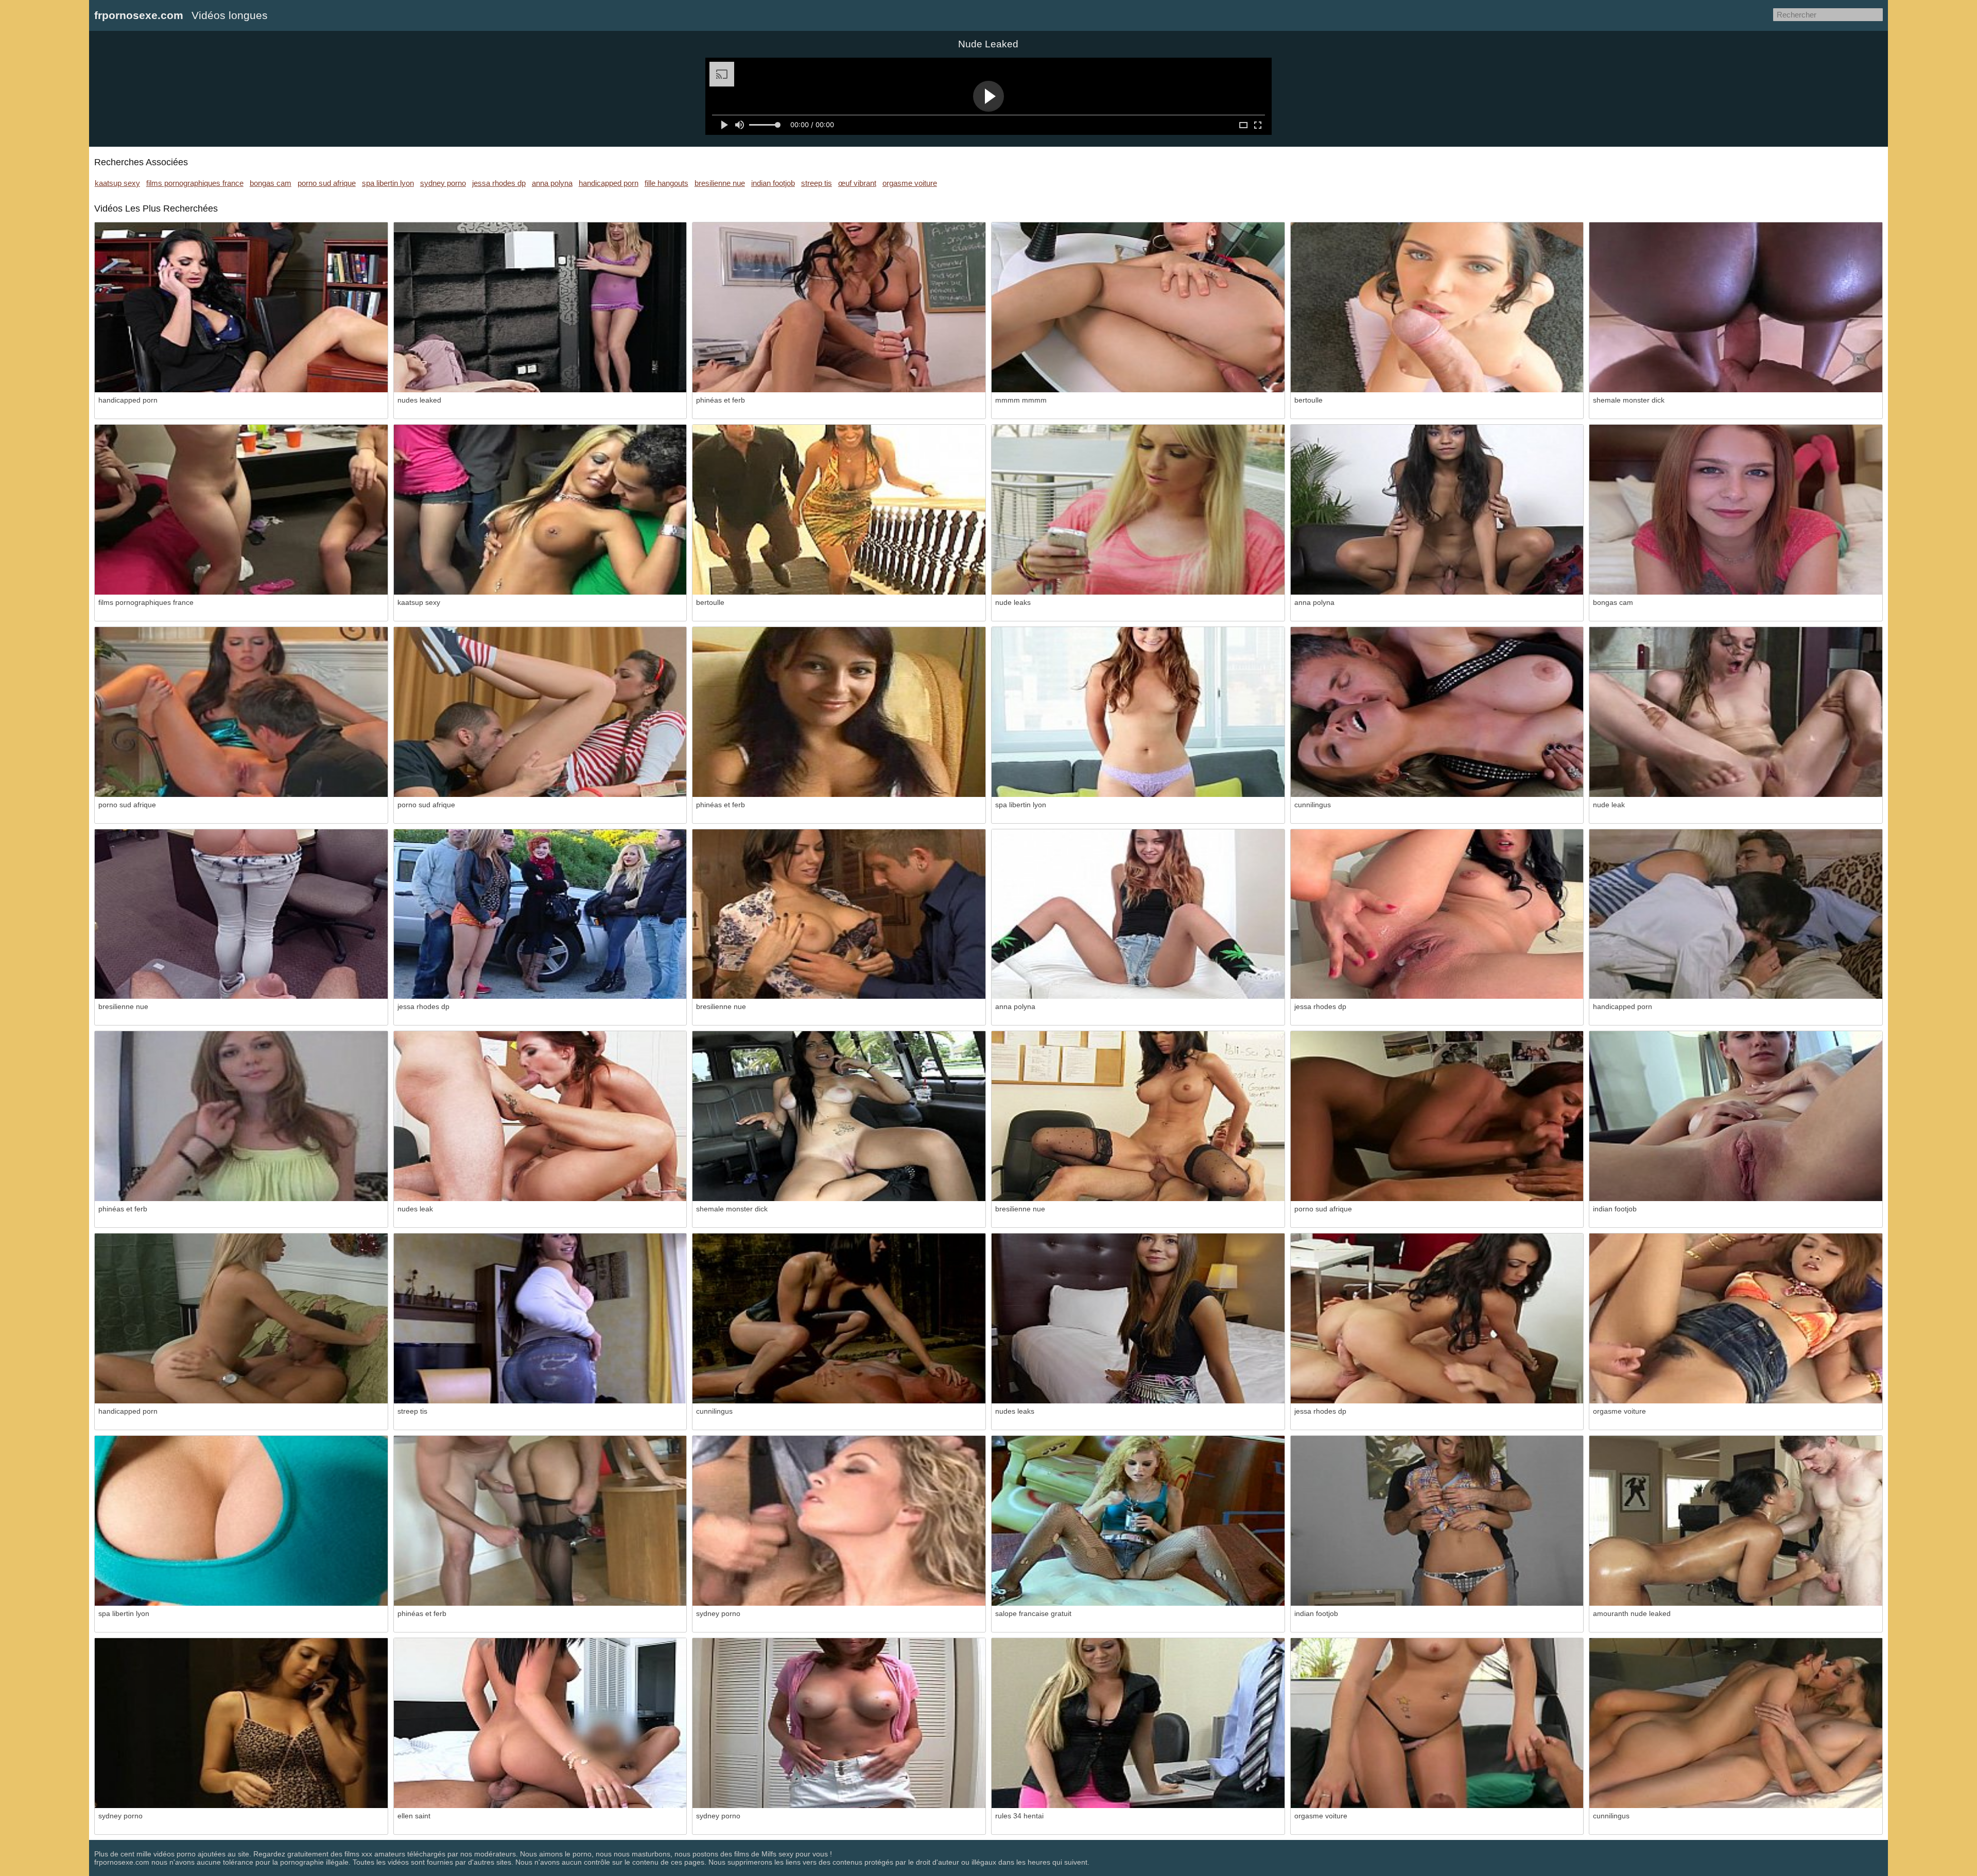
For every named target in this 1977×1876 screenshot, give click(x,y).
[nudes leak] (540, 1116)
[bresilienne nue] (241, 914)
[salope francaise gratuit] (1138, 1521)
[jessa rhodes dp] (540, 914)
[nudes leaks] (1138, 1318)
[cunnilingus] (1437, 712)
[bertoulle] (1437, 307)
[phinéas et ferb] (839, 307)
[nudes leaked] (540, 307)
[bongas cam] (1736, 510)
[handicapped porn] (241, 307)
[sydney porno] (839, 1521)
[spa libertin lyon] (1138, 712)
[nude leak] (1736, 712)
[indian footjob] (1736, 1116)
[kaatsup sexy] (540, 510)
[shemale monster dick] (1736, 307)
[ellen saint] (540, 1723)
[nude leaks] (1138, 510)
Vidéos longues (230, 15)
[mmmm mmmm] (1138, 307)
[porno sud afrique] (241, 712)
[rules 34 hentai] (1138, 1723)
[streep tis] (540, 1318)
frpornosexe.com (139, 15)
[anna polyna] (1437, 510)
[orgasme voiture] (1736, 1318)
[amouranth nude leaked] (1736, 1521)
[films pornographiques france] (241, 510)
